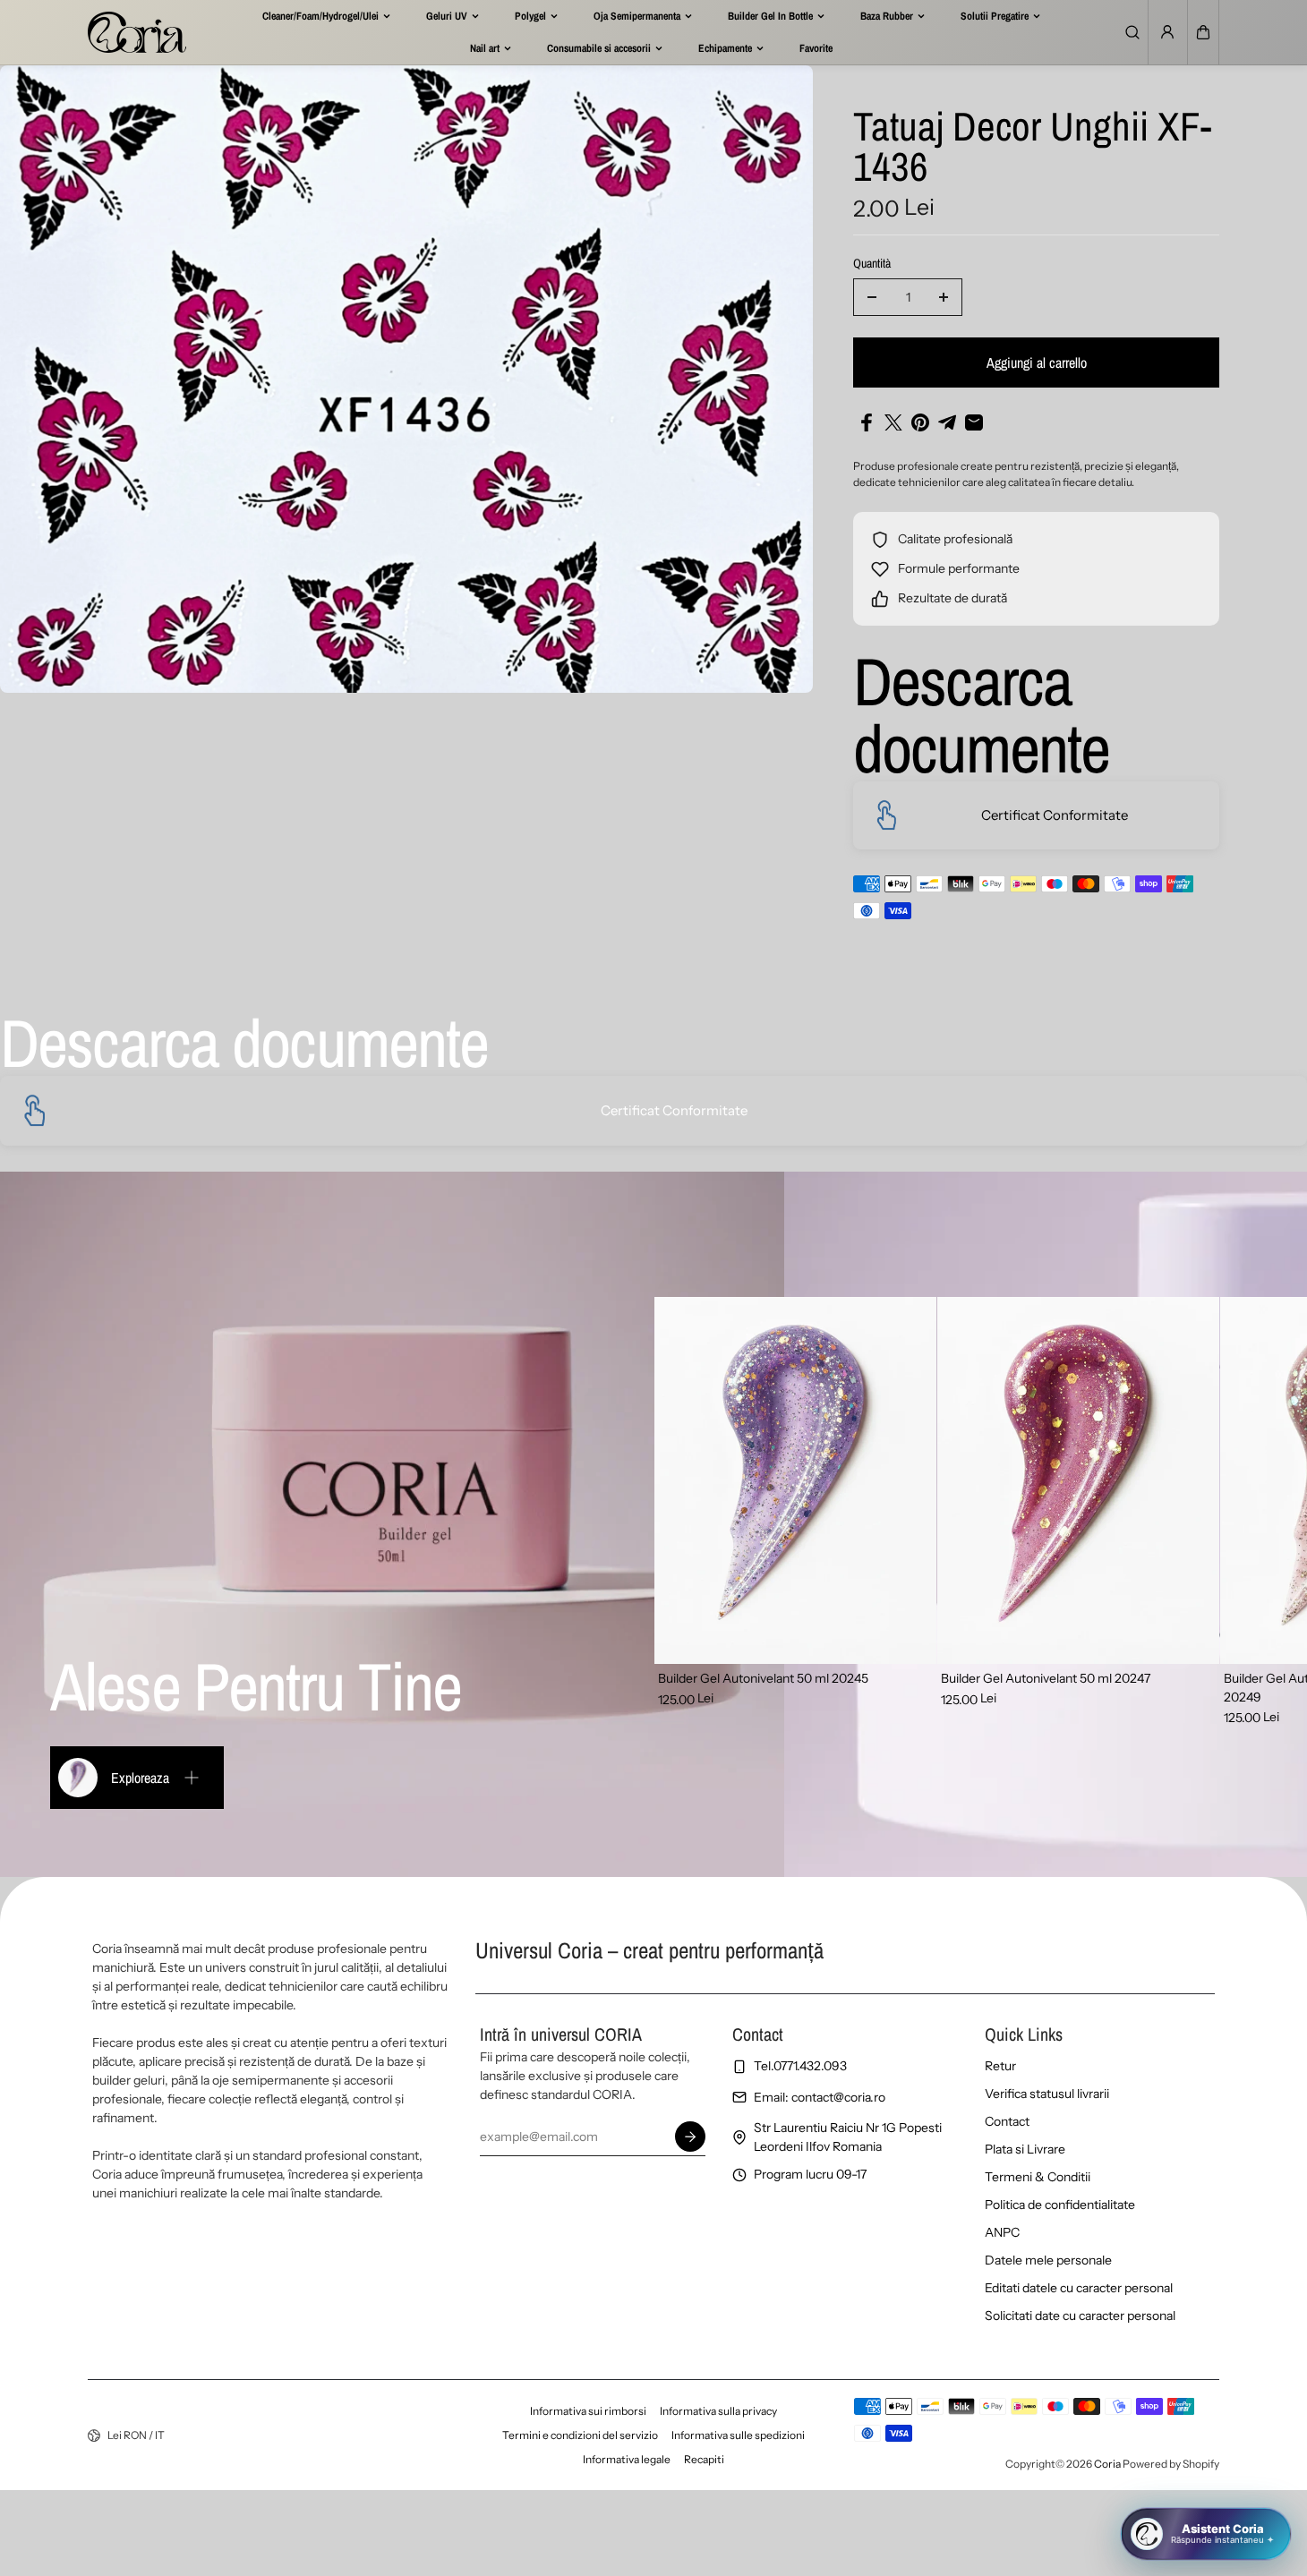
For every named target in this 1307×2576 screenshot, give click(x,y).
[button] (1203, 32)
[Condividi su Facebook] (867, 422)
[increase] (944, 297)
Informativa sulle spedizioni (738, 2435)
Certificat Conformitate (1055, 815)
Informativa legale (627, 2459)
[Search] (1132, 32)
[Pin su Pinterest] (920, 422)
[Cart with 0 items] (1203, 32)
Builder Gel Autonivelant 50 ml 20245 (763, 1678)
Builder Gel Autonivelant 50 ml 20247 (1046, 1678)
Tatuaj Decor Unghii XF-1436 (1032, 148)
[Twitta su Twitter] (893, 422)
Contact (1007, 2121)
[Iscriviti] (690, 2137)
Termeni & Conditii (1038, 2177)
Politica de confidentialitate (1060, 2205)
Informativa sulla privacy (718, 2411)
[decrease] (872, 297)
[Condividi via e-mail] (974, 422)
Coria (1107, 2464)
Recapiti (704, 2459)
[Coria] (137, 32)
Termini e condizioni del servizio (580, 2435)
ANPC (1002, 2232)
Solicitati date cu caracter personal (1080, 2316)
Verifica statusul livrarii (1047, 2094)
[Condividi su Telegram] (947, 422)
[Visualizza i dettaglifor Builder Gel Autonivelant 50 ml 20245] (795, 1480)
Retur (1000, 2066)
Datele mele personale (1048, 2260)
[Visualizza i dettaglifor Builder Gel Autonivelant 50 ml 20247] (1078, 1480)
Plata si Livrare (1025, 2149)
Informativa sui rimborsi (588, 2411)
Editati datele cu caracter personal (1079, 2288)
